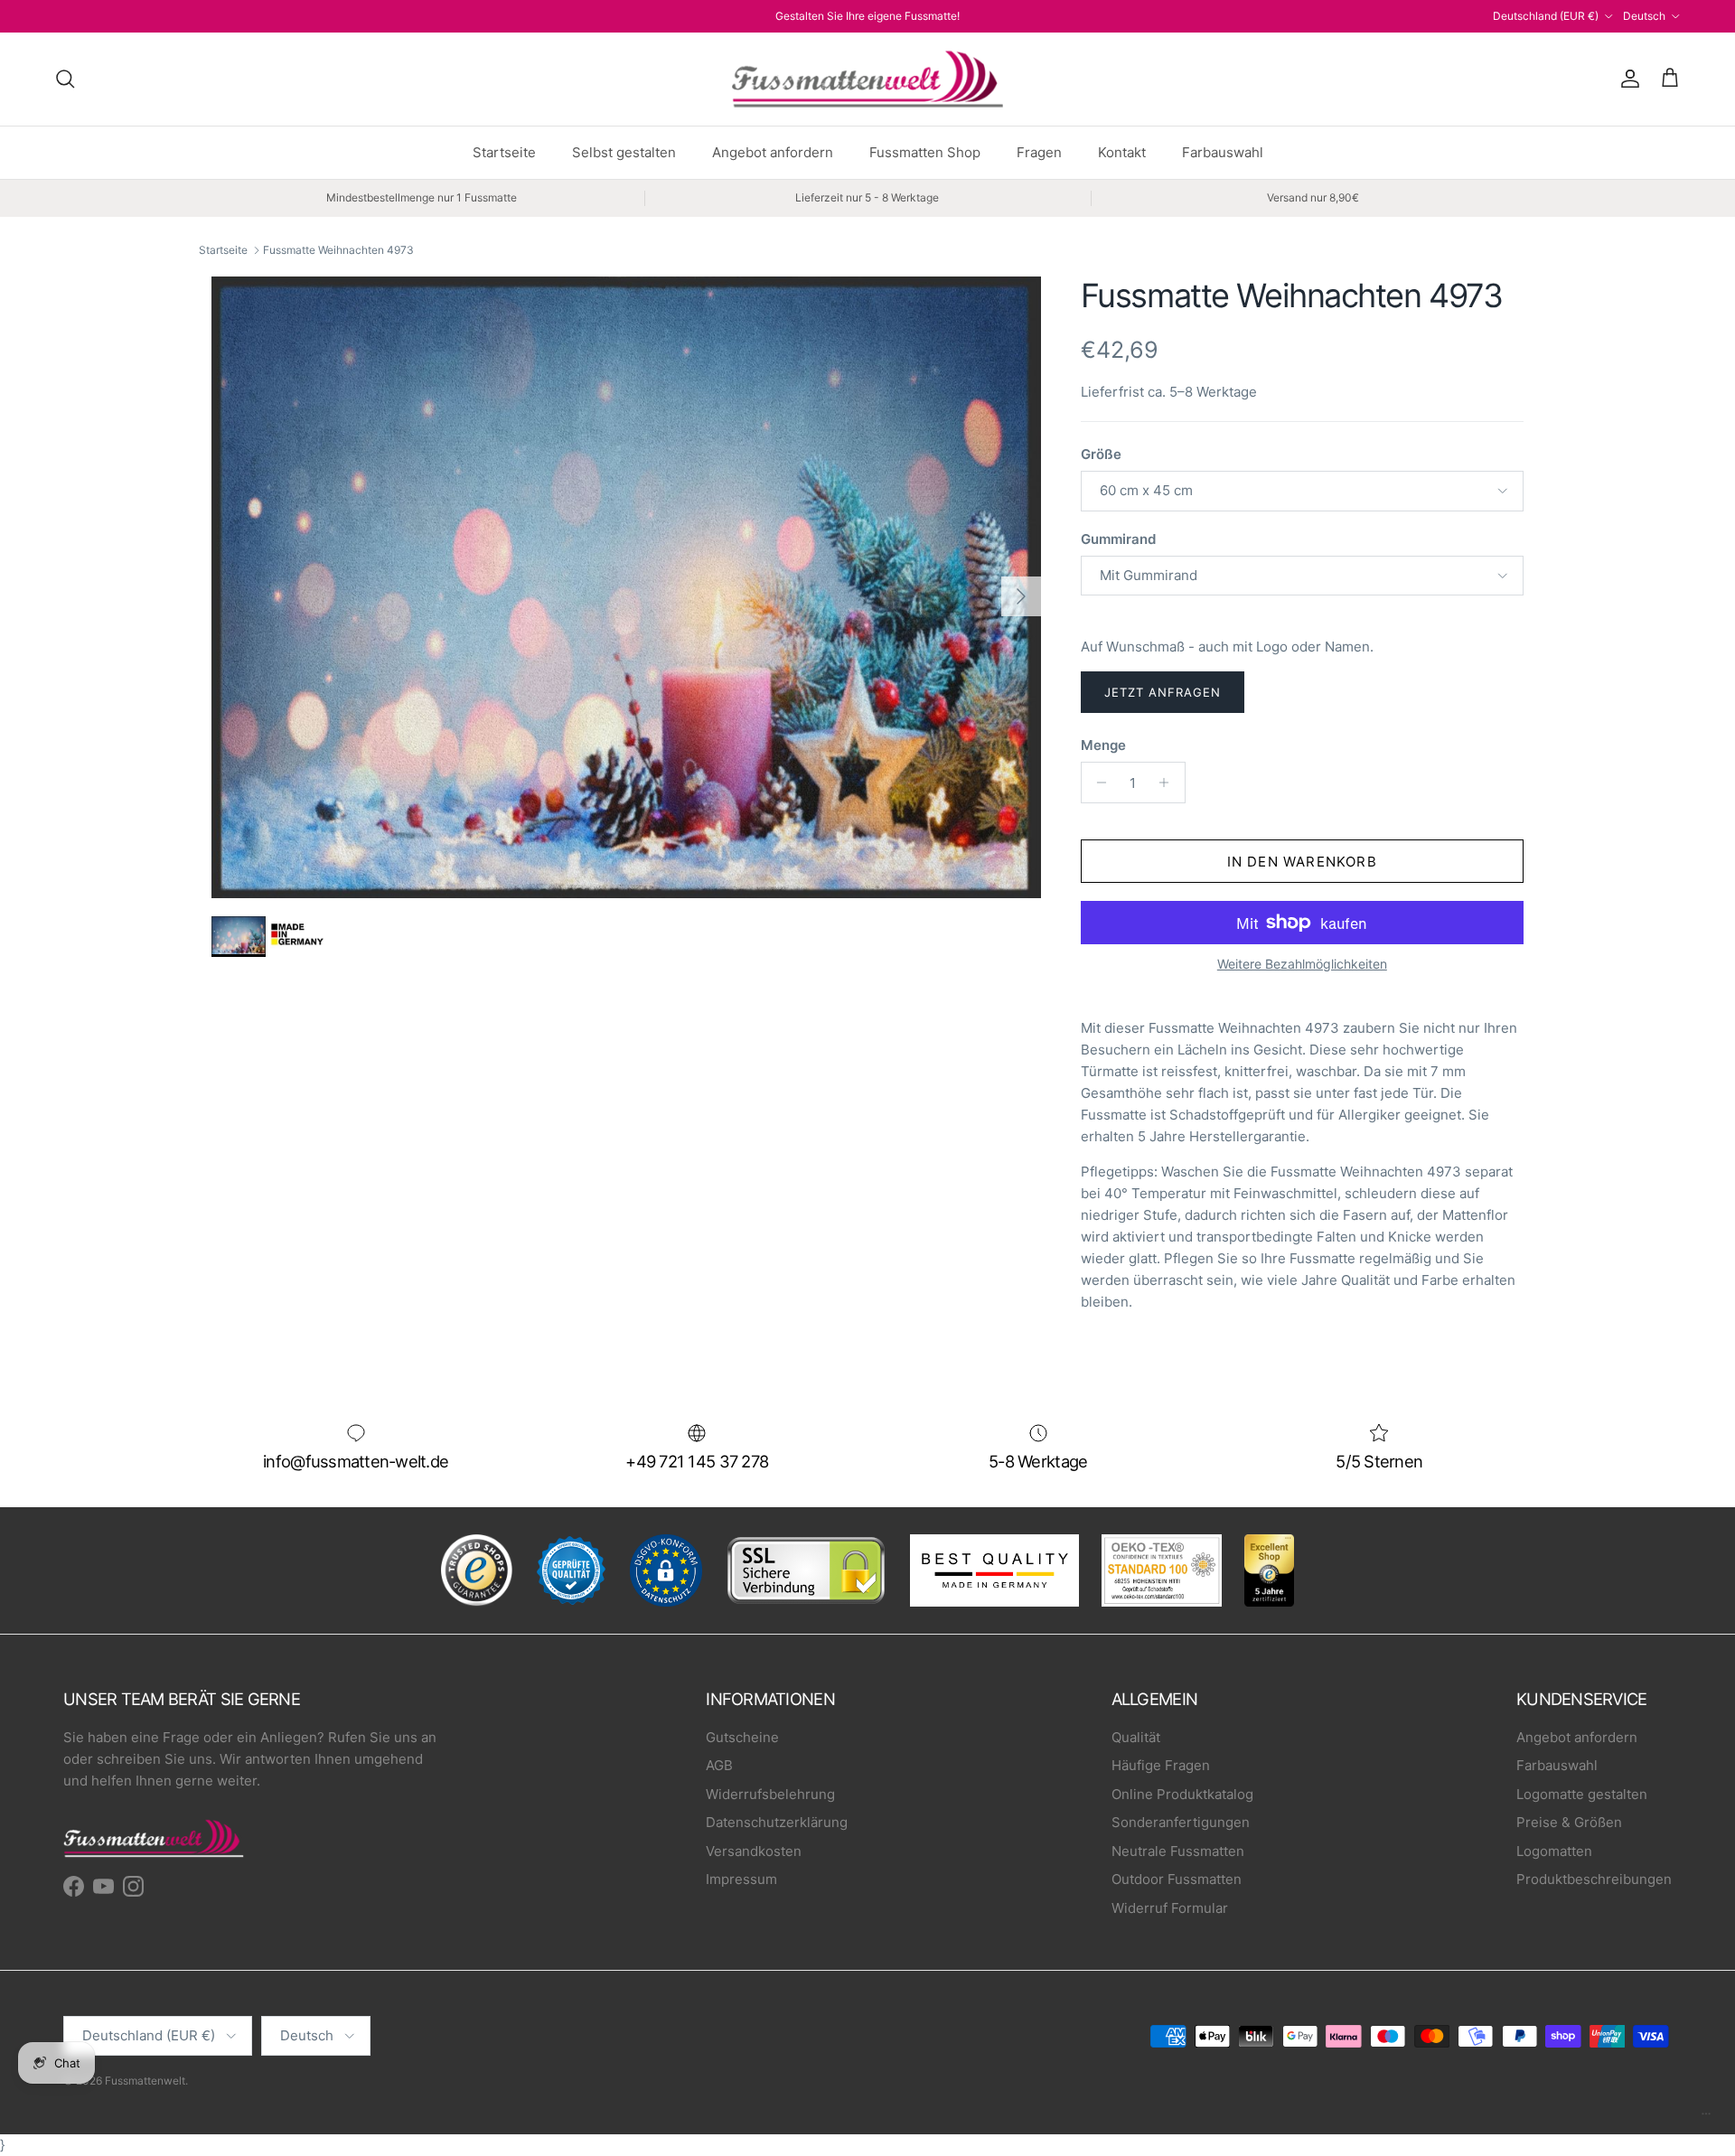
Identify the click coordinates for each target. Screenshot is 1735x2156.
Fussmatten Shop (925, 152)
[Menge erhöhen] (1169, 783)
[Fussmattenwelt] (867, 79)
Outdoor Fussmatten (1177, 1879)
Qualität (1136, 1737)
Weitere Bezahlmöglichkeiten (1302, 964)
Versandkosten (754, 1851)
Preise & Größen (1569, 1822)
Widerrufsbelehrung (770, 1794)
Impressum (741, 1879)
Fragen (1039, 152)
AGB (719, 1765)
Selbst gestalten (624, 152)
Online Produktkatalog (1182, 1794)
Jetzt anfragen (1163, 692)
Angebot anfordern (773, 152)
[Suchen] (65, 79)
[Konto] (1627, 79)
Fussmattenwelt (145, 2081)
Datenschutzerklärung (777, 1822)
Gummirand (1118, 539)
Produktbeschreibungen (1594, 1879)
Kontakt (1122, 152)
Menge (1103, 745)
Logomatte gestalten (1582, 1794)
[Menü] (1706, 2118)
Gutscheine (742, 1737)
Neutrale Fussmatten (1178, 1851)
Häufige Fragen (1161, 1765)
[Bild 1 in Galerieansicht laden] (626, 587)
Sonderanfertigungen (1181, 1822)
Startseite (504, 152)
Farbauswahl (1223, 152)
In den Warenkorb (1302, 862)
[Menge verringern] (1097, 783)
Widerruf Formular (1170, 1908)
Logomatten (1554, 1851)
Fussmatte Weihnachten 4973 (338, 250)
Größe (1101, 454)
